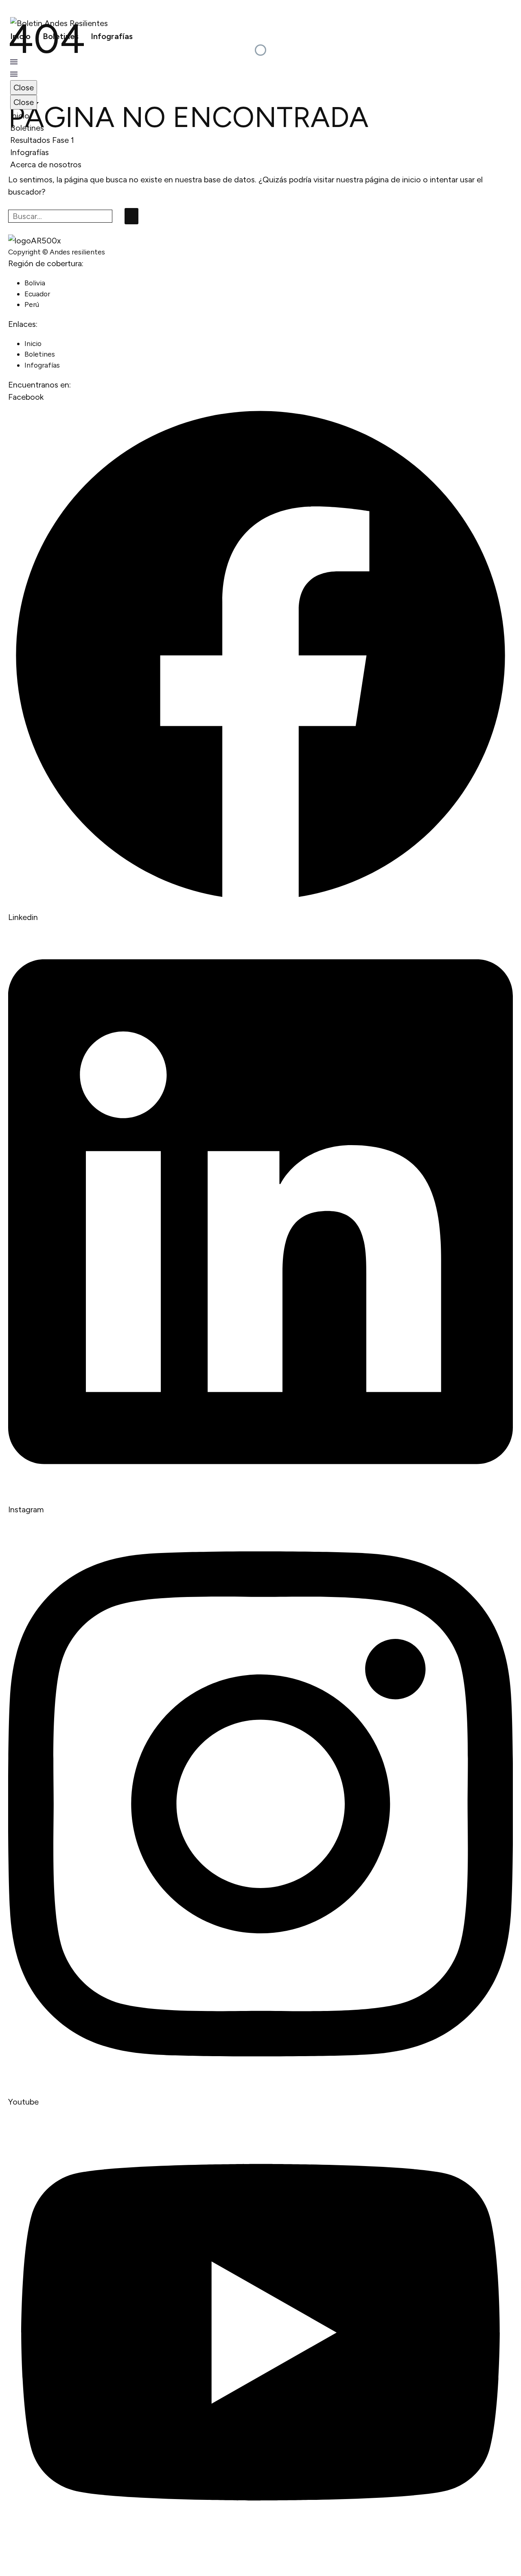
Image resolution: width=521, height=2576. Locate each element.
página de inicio (393, 180)
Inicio (20, 36)
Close (24, 88)
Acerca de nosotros (46, 164)
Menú (14, 62)
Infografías (112, 36)
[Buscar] (131, 216)
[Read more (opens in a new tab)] (260, 49)
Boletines (61, 36)
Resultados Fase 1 (42, 140)
